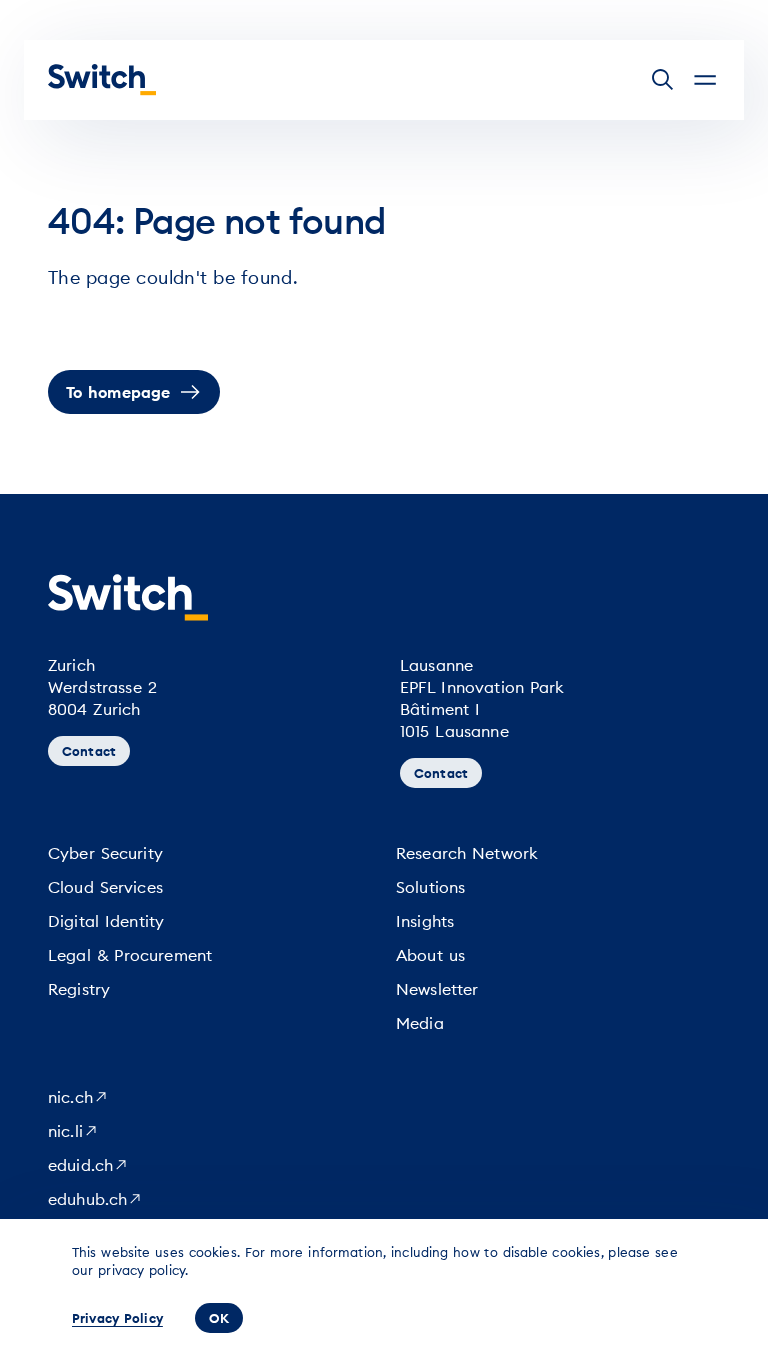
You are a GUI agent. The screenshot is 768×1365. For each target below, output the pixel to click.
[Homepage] (102, 80)
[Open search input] (663, 80)
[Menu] (705, 80)
